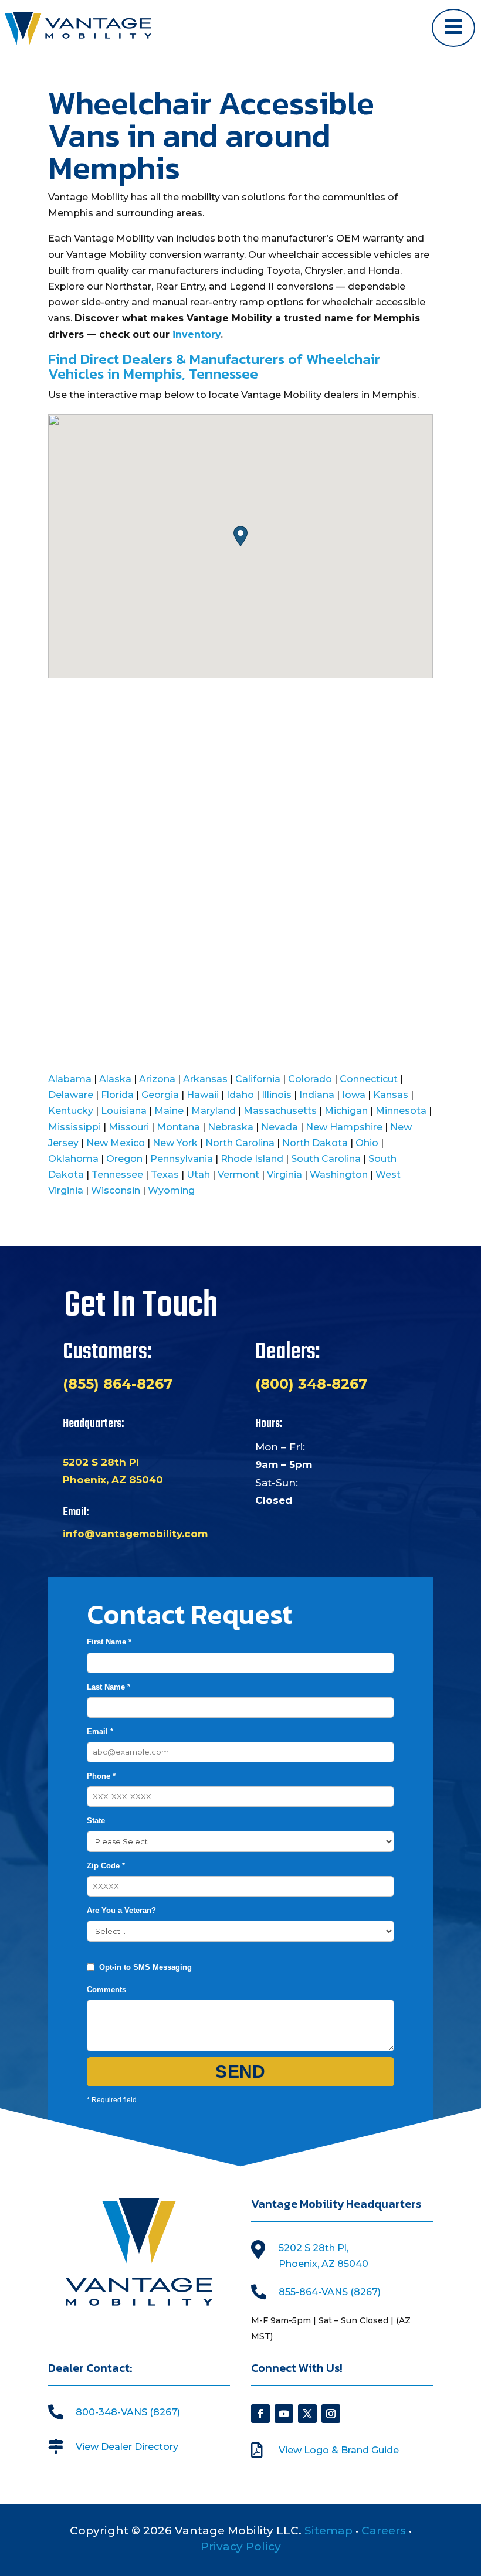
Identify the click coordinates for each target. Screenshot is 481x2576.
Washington (339, 1175)
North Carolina (240, 1143)
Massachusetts (280, 1111)
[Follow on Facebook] (260, 2414)
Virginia (284, 1175)
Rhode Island (252, 1159)
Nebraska (231, 1127)
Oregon (124, 1159)
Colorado (310, 1079)
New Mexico (116, 1143)
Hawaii (203, 1095)
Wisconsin (116, 1190)
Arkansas (205, 1079)
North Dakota (315, 1143)
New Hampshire (344, 1127)
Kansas (391, 1095)
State (96, 1821)
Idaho (240, 1095)
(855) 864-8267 (118, 1384)
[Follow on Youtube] (284, 2414)
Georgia (160, 1095)
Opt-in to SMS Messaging (145, 1967)
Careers (384, 2531)
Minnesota (401, 1111)
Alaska (115, 1079)
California (258, 1079)
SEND (240, 2072)
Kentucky (71, 1111)
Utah (198, 1175)
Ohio (367, 1143)
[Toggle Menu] (453, 28)
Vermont (238, 1175)
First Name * (109, 1642)
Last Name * (109, 1687)
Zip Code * (106, 1866)
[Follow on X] (307, 2414)
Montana (178, 1127)
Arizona (157, 1079)
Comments (106, 1989)
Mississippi (74, 1127)
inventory (197, 334)
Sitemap (328, 2531)
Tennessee (117, 1175)
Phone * (101, 1776)
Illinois (277, 1095)
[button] (240, 536)
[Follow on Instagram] (331, 2414)
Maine (169, 1111)
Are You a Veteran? (121, 1910)
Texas (165, 1175)
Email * (100, 1732)
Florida (117, 1095)
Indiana (317, 1095)
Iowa (354, 1095)
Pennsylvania (182, 1159)
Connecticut (369, 1079)
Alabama (70, 1079)
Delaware (71, 1095)
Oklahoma (73, 1159)
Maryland (214, 1111)
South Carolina (326, 1159)
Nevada (280, 1127)
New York (175, 1143)
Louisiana (124, 1111)
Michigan (346, 1111)
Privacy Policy (241, 2546)
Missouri (129, 1127)
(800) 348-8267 (311, 1384)
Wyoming (171, 1190)
